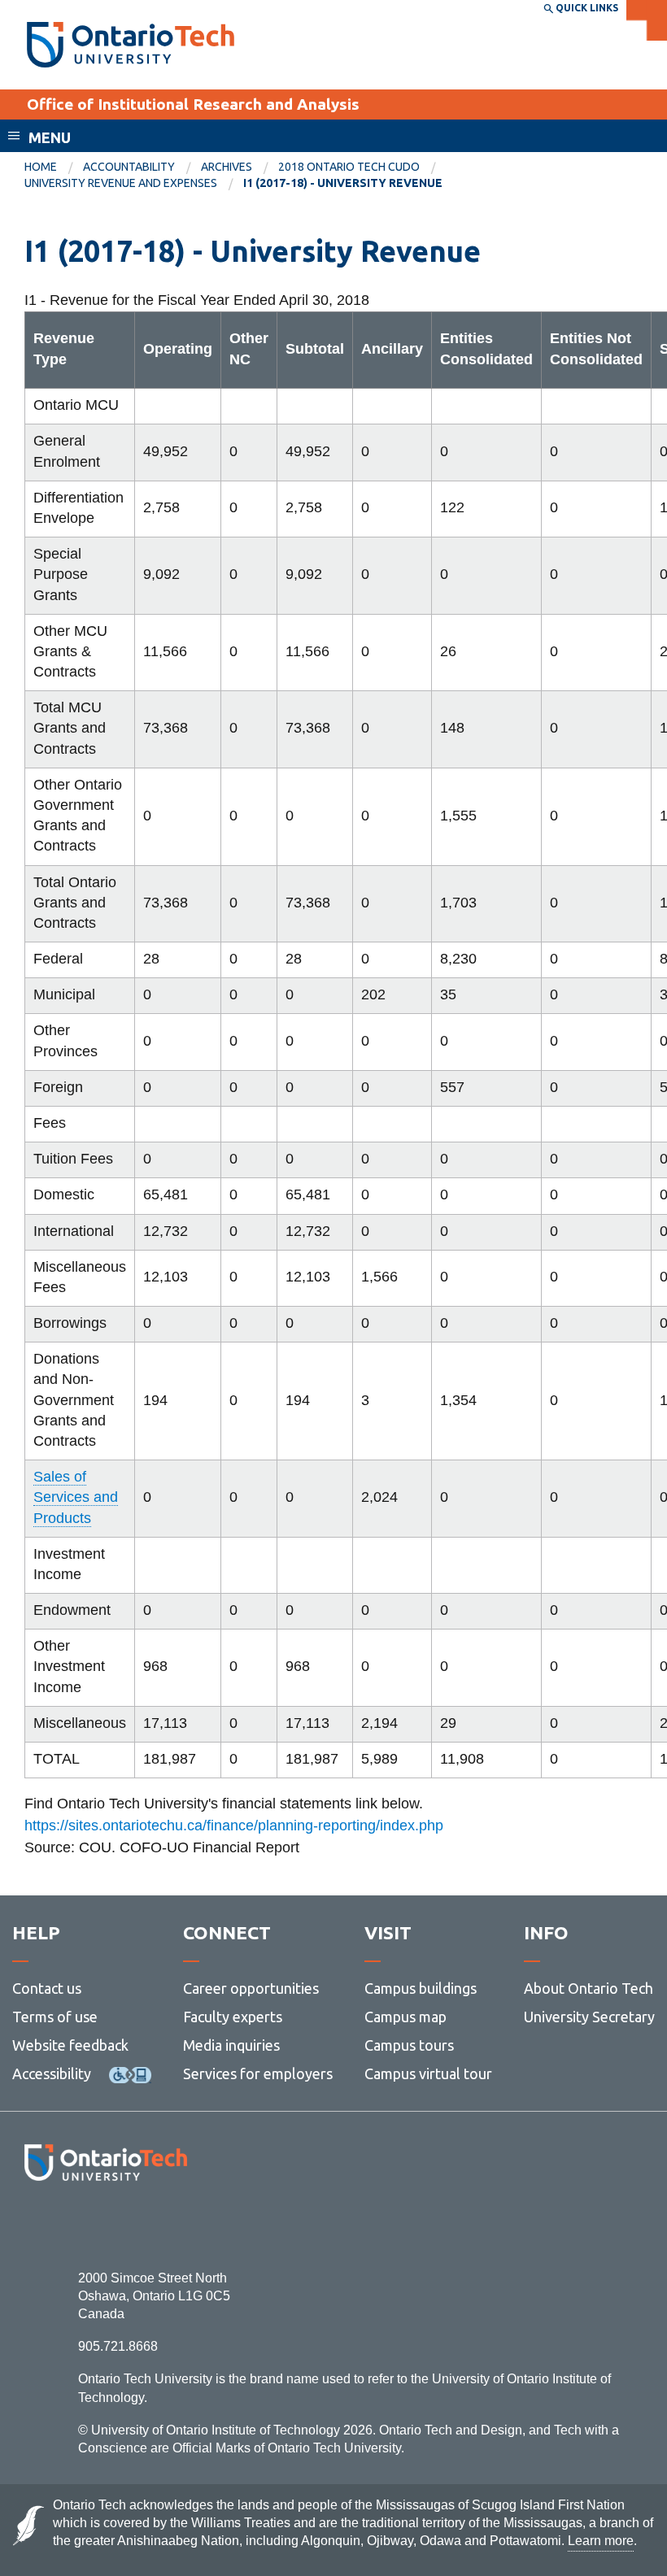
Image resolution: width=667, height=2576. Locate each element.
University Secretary (589, 2017)
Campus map (405, 2017)
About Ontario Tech (589, 1988)
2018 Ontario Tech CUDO (349, 167)
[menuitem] (54, 168)
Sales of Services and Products (76, 1497)
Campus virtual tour (428, 2073)
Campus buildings (421, 1988)
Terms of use (55, 2017)
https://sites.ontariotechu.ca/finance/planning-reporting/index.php (234, 1825)
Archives (227, 167)
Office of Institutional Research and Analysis (193, 104)
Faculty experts (233, 2017)
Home (41, 167)
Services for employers (258, 2073)
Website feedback (70, 2045)
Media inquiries (231, 2045)
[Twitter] (70, 2225)
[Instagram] (105, 2225)
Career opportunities (251, 1988)
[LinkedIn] (142, 2225)
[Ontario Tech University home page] (131, 45)
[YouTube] (179, 2225)
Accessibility (52, 2073)
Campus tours (409, 2045)
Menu (50, 137)
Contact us (47, 1988)
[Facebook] (33, 2225)
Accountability (129, 167)
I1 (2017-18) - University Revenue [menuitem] (343, 183)
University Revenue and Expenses (121, 183)
